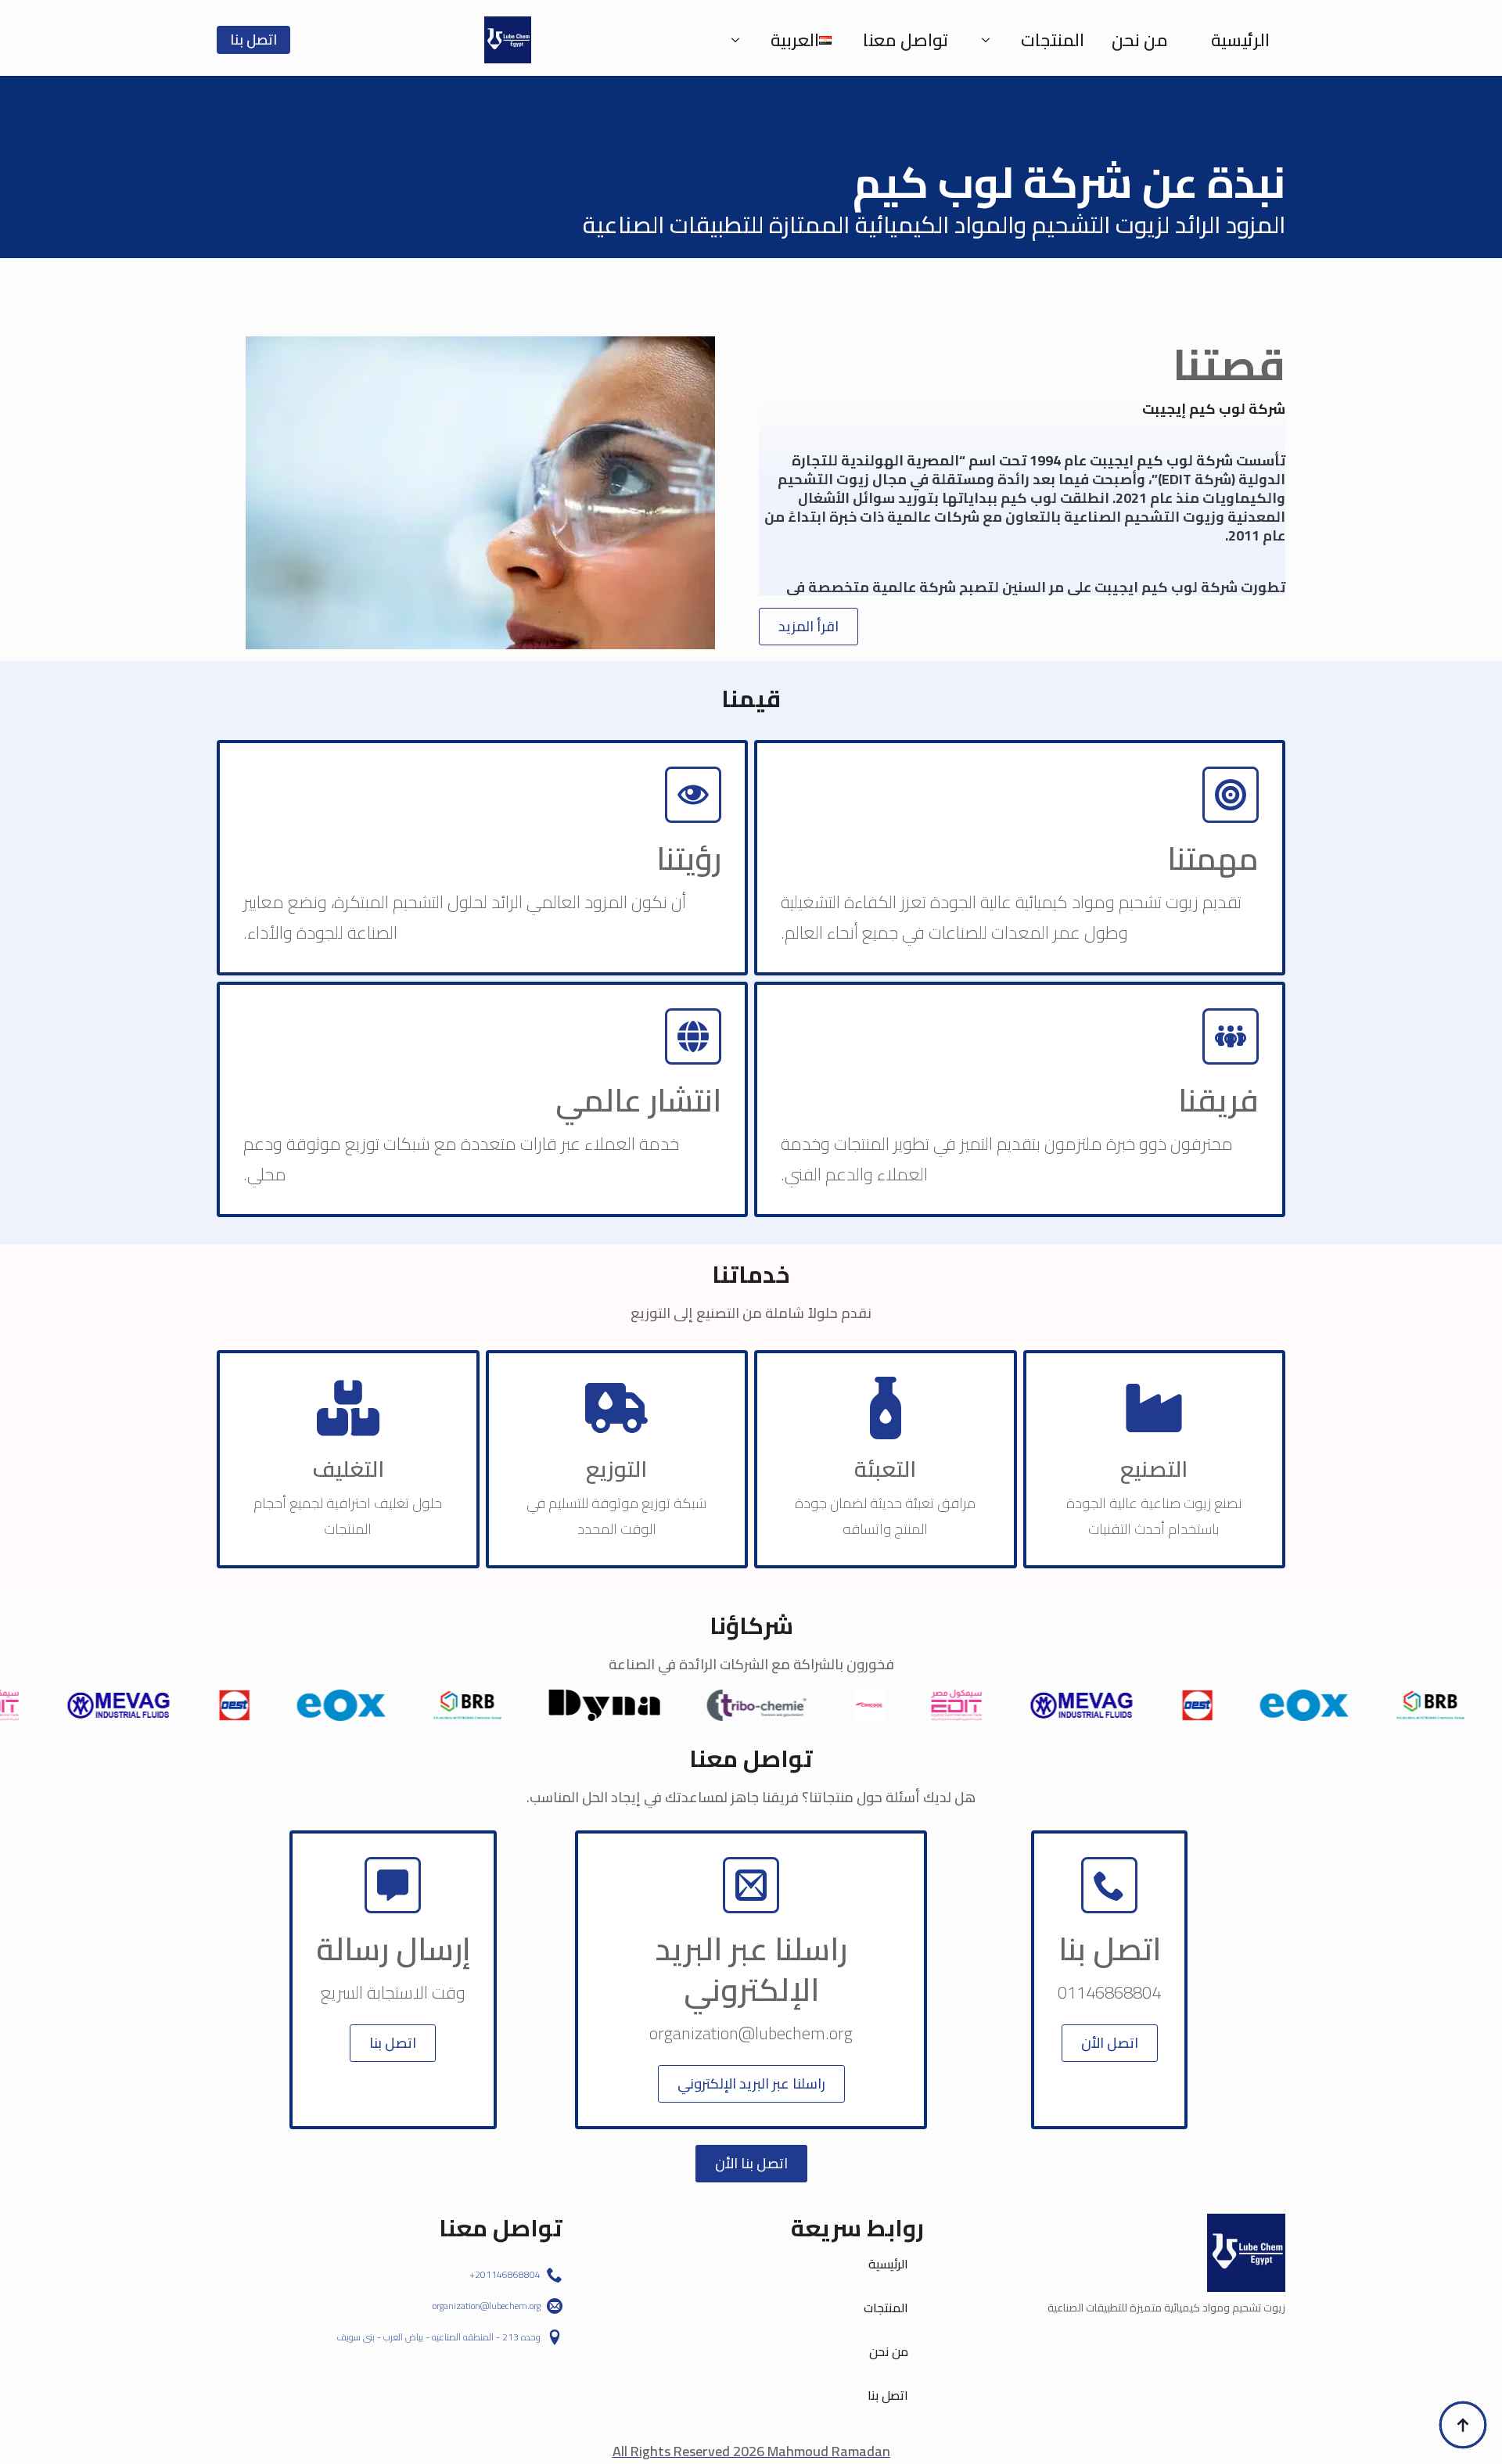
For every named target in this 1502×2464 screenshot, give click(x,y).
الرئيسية (1240, 40)
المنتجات (1053, 40)
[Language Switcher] (740, 40)
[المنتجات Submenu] (990, 40)
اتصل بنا (888, 2395)
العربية (795, 40)
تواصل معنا (906, 40)
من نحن (1140, 40)
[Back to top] (1463, 2425)
